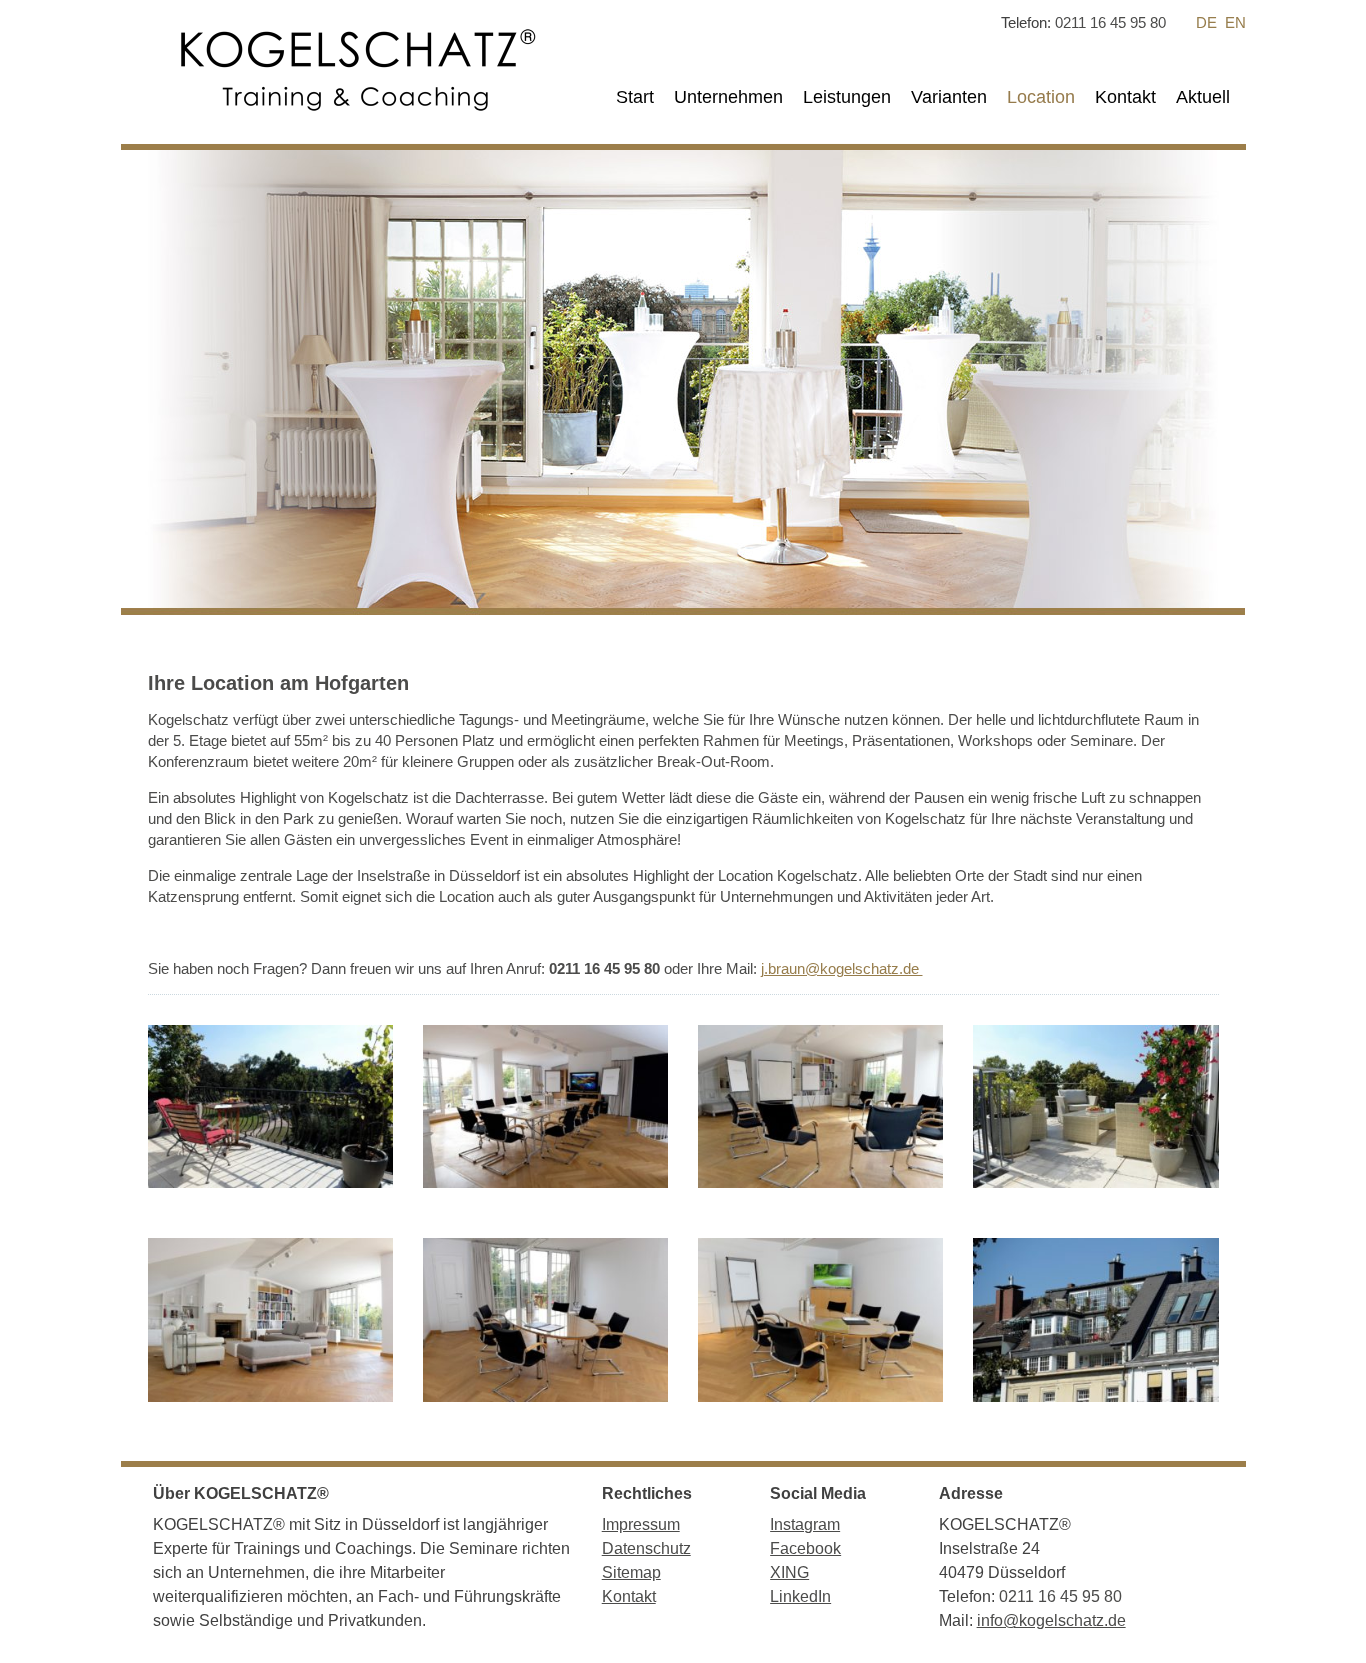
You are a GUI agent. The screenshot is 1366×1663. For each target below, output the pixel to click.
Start (635, 97)
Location (1041, 97)
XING (789, 1572)
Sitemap (631, 1572)
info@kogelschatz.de (1051, 1620)
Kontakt (1125, 97)
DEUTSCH (1206, 22)
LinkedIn (800, 1596)
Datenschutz (646, 1548)
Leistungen (847, 97)
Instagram (805, 1524)
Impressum (641, 1524)
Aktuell (1203, 97)
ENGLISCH (1235, 22)
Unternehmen (728, 97)
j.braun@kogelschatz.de (842, 968)
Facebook (805, 1548)
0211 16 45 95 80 (1110, 22)
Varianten (949, 97)
